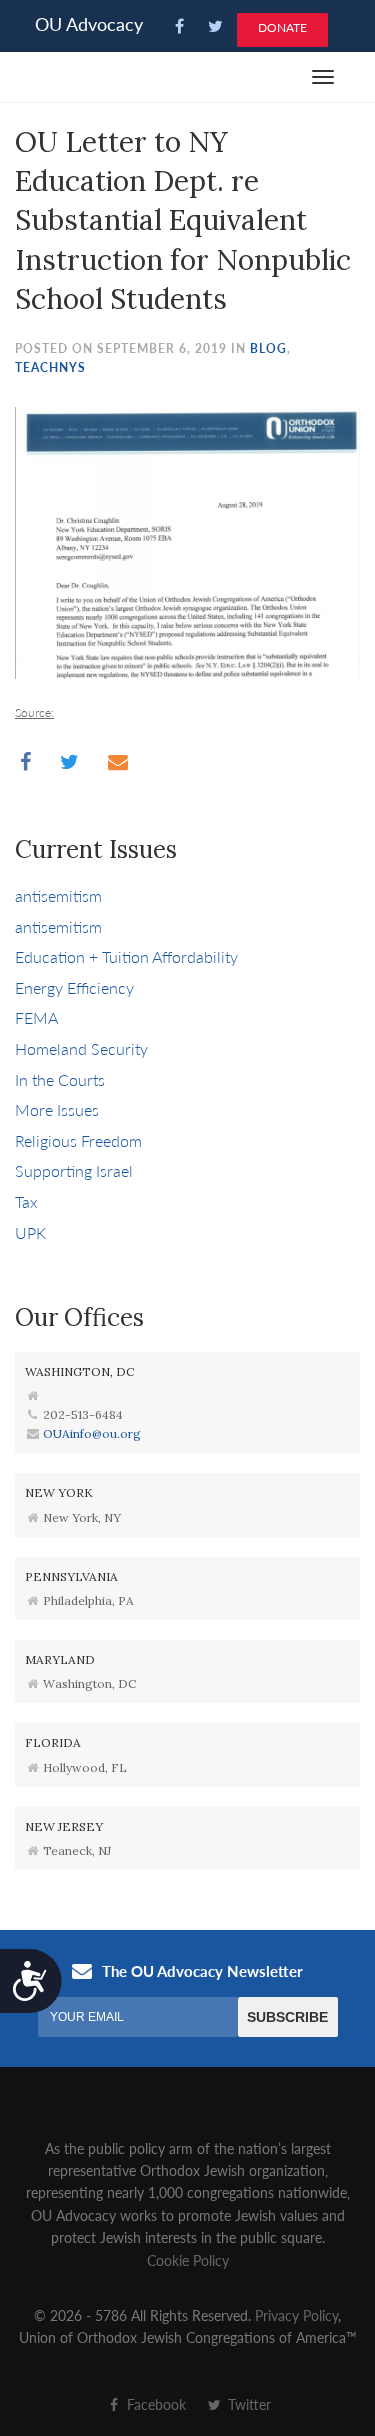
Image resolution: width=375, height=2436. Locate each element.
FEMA (36, 1017)
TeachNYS (50, 367)
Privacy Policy (296, 2315)
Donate (282, 27)
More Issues (57, 1109)
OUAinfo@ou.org (92, 1433)
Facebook (154, 2404)
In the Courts (60, 1079)
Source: (34, 712)
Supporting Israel (74, 1170)
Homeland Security (81, 1048)
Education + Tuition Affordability (126, 956)
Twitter (247, 2404)
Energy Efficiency (74, 987)
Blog (268, 348)
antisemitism (58, 895)
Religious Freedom (78, 1140)
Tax (26, 1201)
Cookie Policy (188, 2260)
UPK (30, 1232)
